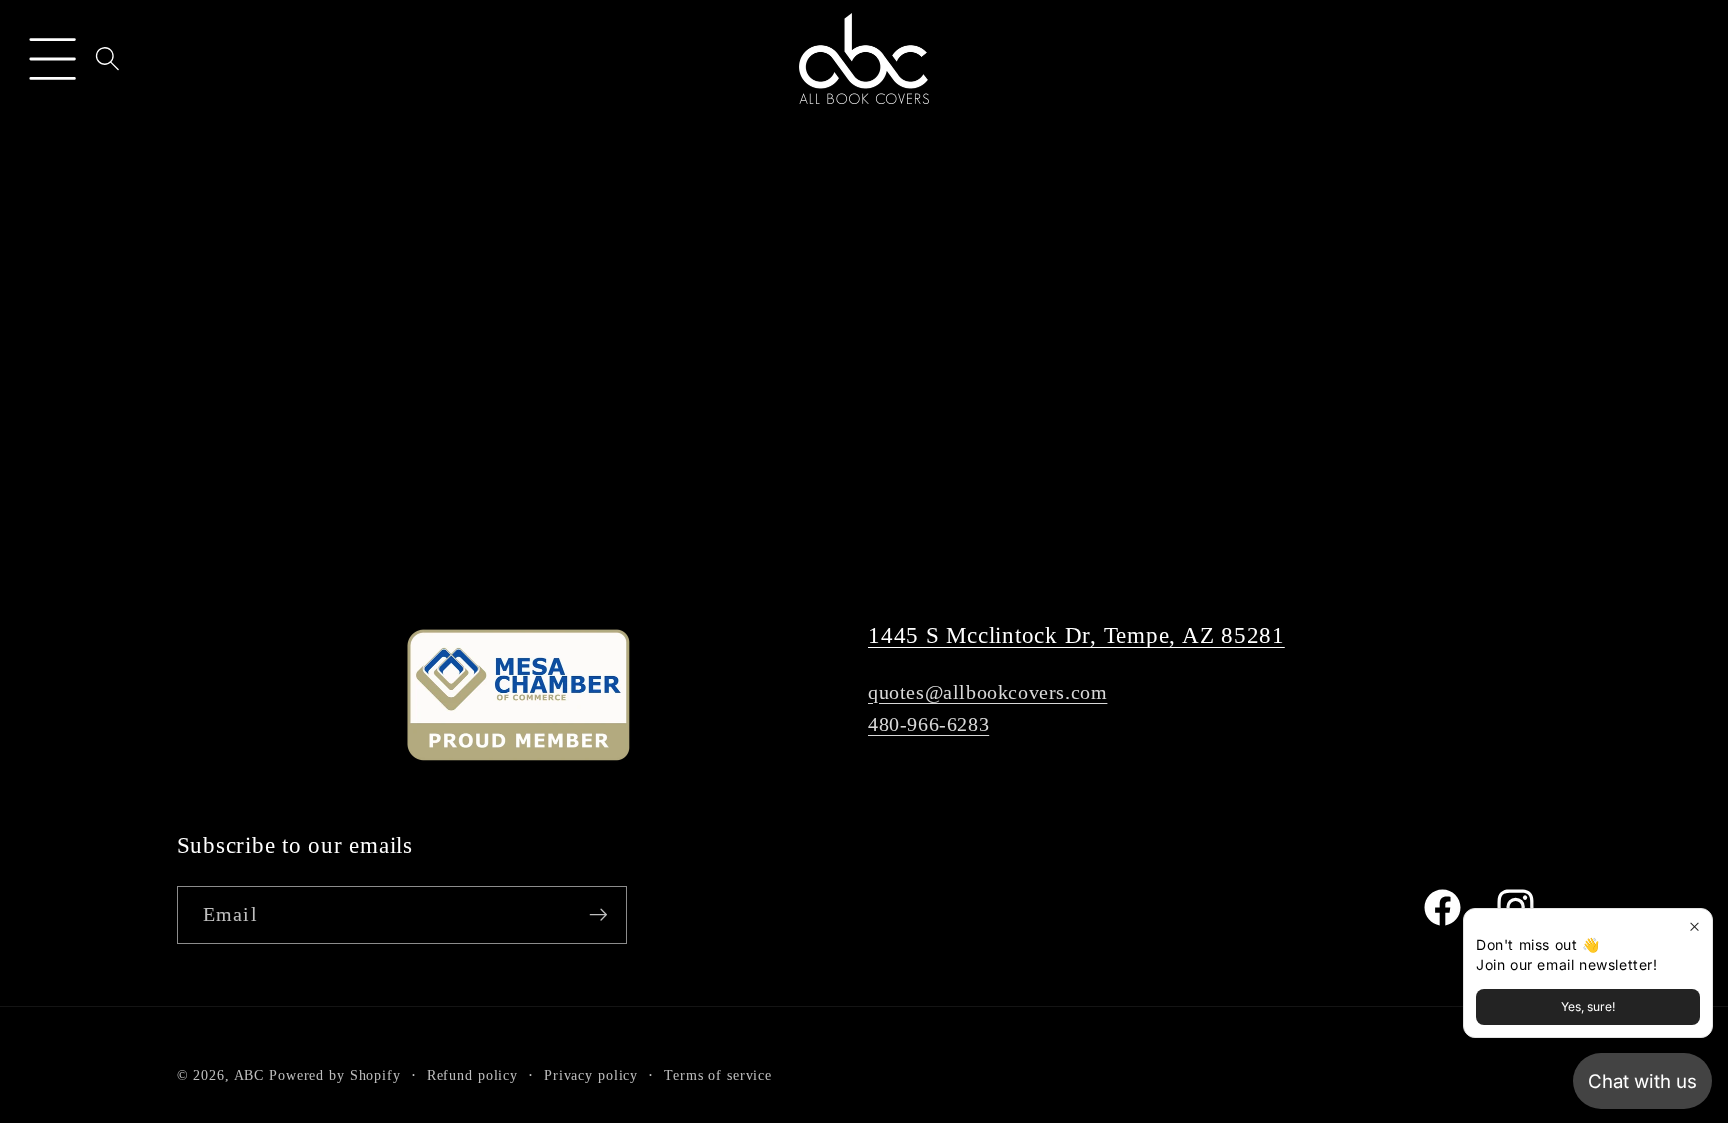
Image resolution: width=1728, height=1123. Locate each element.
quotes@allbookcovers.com (987, 692)
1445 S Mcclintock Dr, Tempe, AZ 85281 (1076, 635)
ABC (249, 1075)
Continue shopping (863, 468)
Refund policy (472, 1075)
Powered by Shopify (335, 1075)
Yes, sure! (1588, 1006)
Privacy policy (591, 1075)
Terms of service (718, 1075)
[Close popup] (1694, 926)
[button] (52, 58)
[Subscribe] (598, 915)
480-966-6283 (928, 724)
